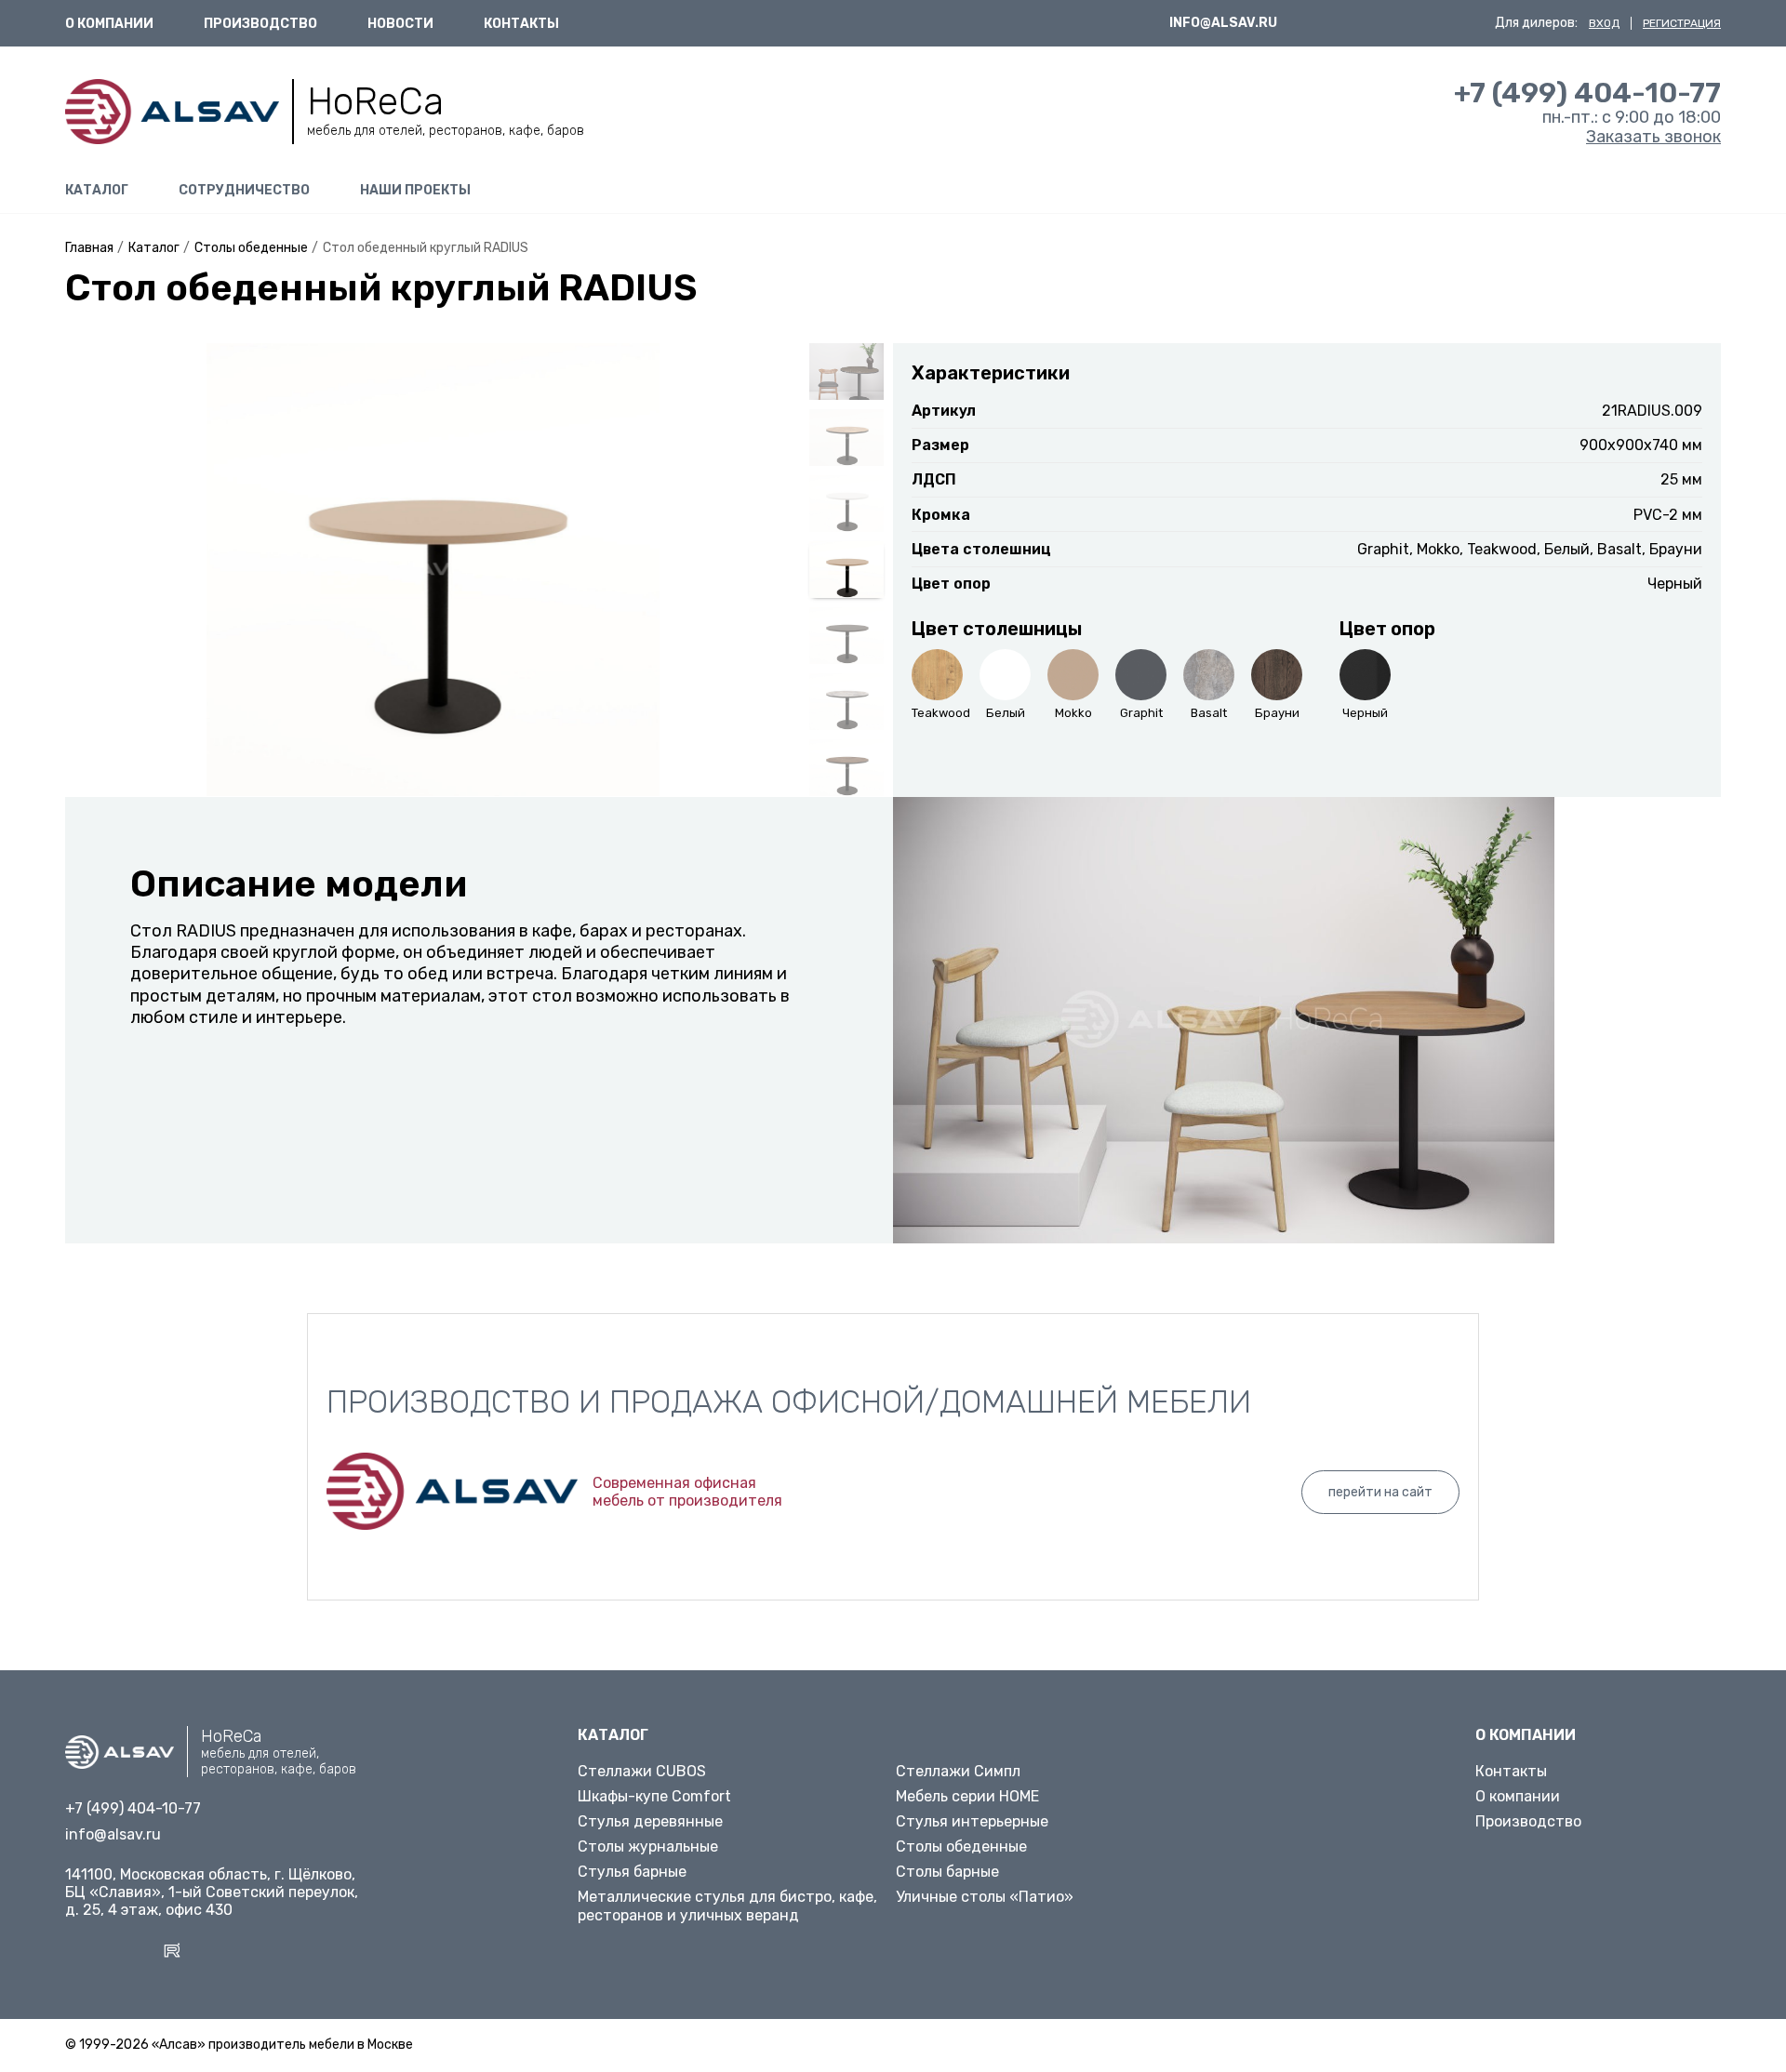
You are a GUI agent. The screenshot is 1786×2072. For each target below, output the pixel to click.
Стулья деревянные (650, 1821)
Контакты (521, 24)
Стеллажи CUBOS (642, 1771)
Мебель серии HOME (967, 1796)
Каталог (97, 190)
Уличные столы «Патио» (985, 1897)
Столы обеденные (961, 1846)
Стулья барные (632, 1872)
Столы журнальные (648, 1846)
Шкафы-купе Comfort (654, 1796)
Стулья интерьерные (972, 1821)
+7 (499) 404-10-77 (1587, 93)
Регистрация (1682, 23)
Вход (1604, 23)
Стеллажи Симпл (958, 1771)
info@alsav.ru (1223, 23)
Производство (260, 24)
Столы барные (947, 1872)
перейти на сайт (1380, 1492)
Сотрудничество (244, 190)
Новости (400, 24)
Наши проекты (415, 190)
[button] (87, 587)
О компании (109, 24)
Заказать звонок (1653, 137)
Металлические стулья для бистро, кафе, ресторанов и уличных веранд (727, 1906)
